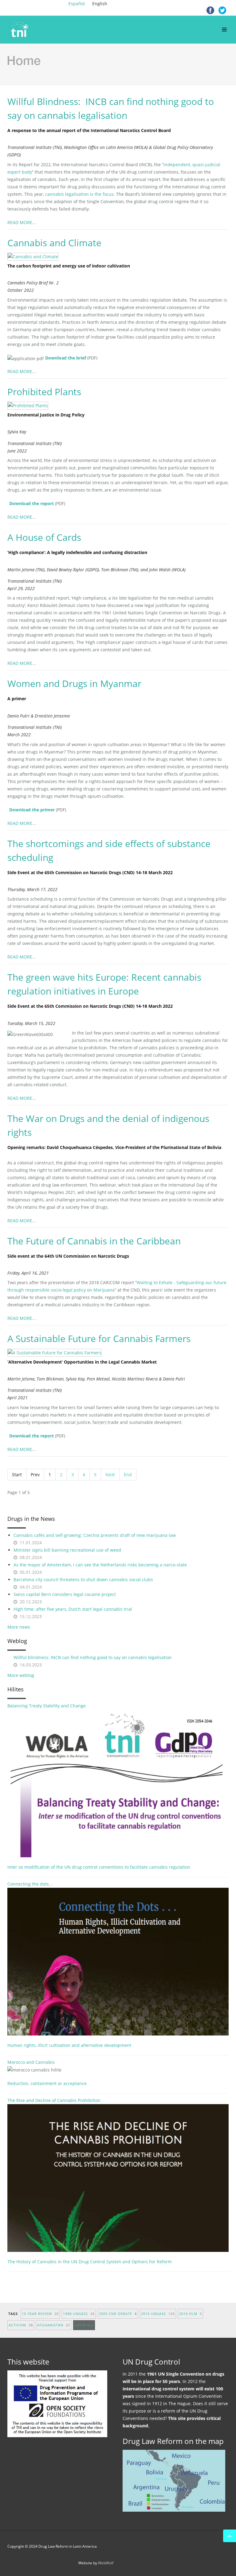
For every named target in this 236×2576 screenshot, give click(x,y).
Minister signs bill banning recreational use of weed (67, 1550)
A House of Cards (44, 537)
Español (77, 4)
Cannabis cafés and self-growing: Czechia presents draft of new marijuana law (95, 1535)
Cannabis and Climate (54, 243)
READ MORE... (22, 222)
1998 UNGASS (79, 2314)
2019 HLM (191, 2314)
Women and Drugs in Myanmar (74, 683)
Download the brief (66, 358)
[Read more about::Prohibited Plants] (31, 405)
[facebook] (210, 9)
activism (21, 2325)
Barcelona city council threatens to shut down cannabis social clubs (83, 1579)
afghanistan (54, 2325)
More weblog (21, 1675)
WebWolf (106, 2563)
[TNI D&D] (20, 30)
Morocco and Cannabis (31, 2062)
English (100, 4)
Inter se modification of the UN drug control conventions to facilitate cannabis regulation (99, 1867)
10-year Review (40, 2314)
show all (84, 2325)
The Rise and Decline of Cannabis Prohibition (54, 2100)
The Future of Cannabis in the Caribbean (94, 1241)
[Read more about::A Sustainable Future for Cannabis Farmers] (58, 1352)
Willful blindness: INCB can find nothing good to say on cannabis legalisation (93, 1657)
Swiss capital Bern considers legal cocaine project (65, 1594)
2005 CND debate (118, 2314)
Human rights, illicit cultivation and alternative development (69, 2045)
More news (19, 1627)
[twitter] (222, 9)
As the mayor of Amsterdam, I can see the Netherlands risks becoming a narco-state (100, 1565)
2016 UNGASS (158, 2314)
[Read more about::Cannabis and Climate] (36, 256)
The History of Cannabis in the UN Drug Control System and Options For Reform (90, 2262)
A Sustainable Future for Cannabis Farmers (99, 1338)
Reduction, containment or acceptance (47, 2083)
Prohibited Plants (44, 392)
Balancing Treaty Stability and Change (47, 1706)
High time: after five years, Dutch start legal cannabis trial (73, 1609)
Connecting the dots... (30, 1884)
